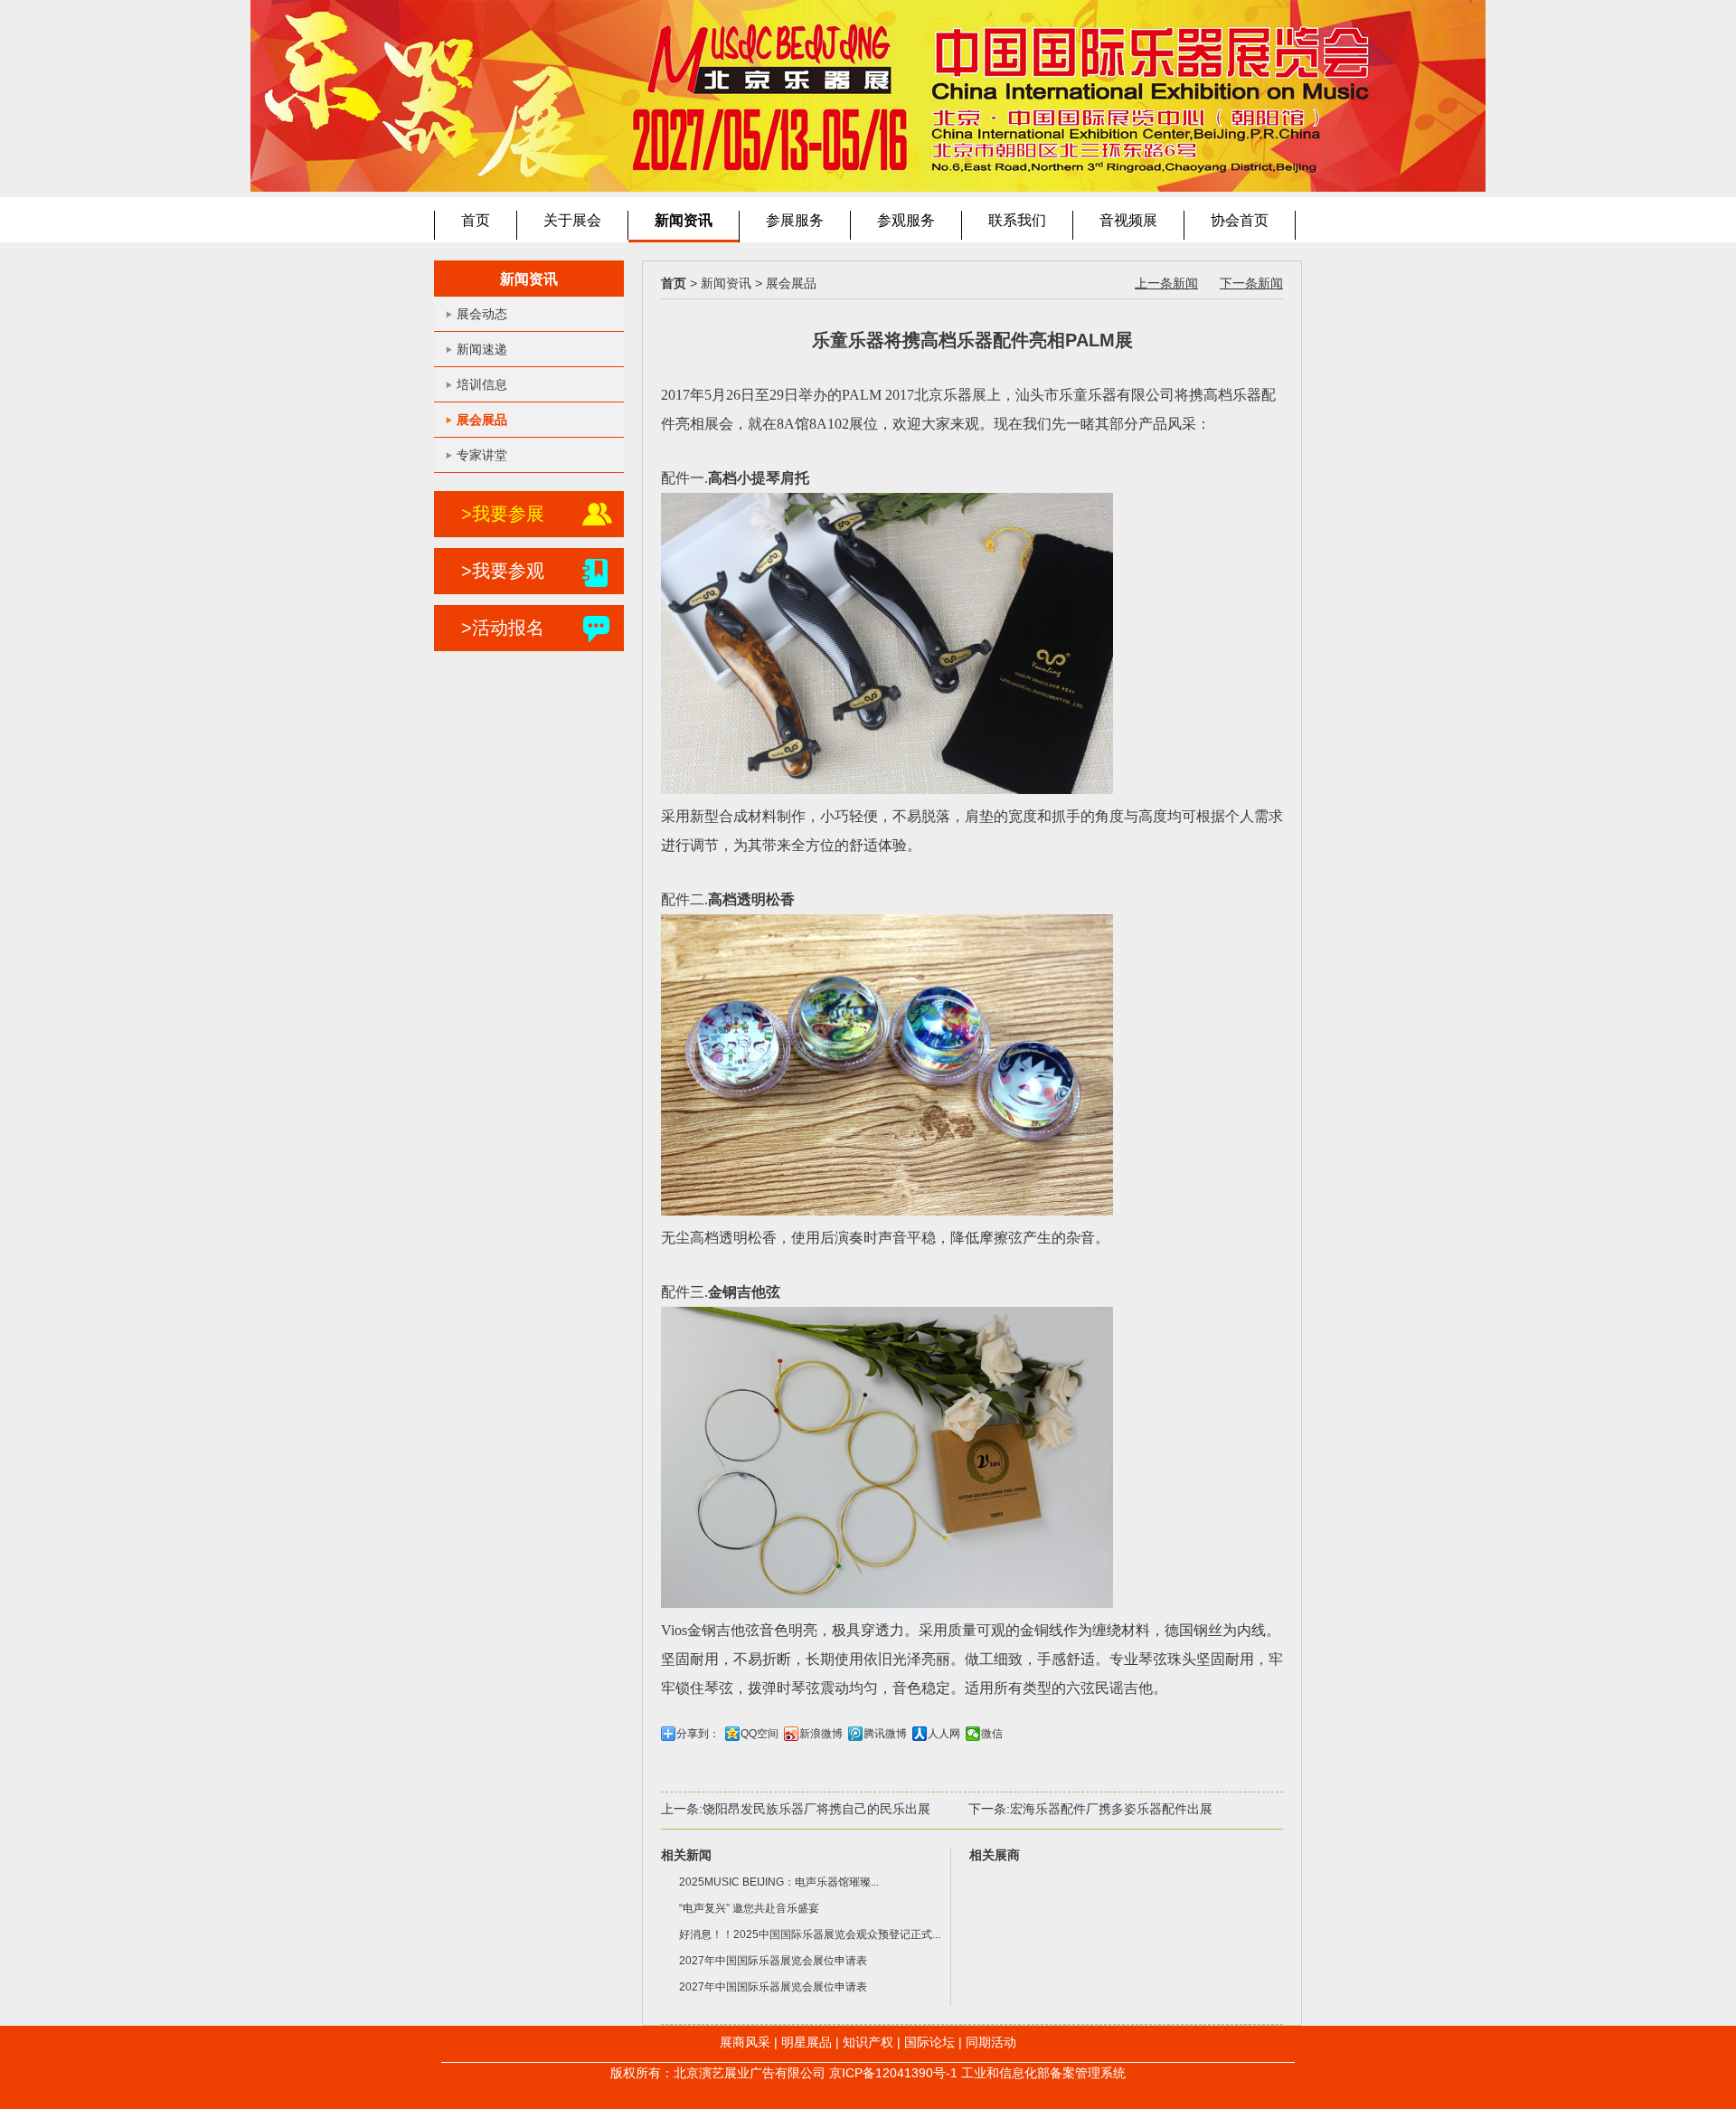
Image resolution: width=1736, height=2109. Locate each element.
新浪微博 (821, 1734)
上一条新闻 (1166, 283)
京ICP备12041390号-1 (893, 2073)
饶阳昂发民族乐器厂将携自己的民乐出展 (816, 1809)
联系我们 (1017, 220)
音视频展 (1128, 220)
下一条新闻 (1251, 283)
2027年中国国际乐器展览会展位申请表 (773, 1961)
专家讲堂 (482, 455)
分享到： (698, 1734)
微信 (992, 1734)
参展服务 (795, 220)
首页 (476, 220)
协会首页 (1240, 220)
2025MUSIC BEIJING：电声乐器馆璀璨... (779, 1882)
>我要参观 (503, 571)
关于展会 (572, 220)
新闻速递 (482, 349)
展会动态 (482, 314)
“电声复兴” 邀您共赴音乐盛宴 (749, 1908)
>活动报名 (503, 628)
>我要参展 (503, 514)
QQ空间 (759, 1734)
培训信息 (482, 384)
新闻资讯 (684, 220)
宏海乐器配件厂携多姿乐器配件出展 (1111, 1809)
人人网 (944, 1734)
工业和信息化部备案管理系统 (1043, 2073)
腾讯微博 (885, 1734)
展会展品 (482, 420)
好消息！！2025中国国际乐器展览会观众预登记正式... (810, 1934)
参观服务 (906, 220)
